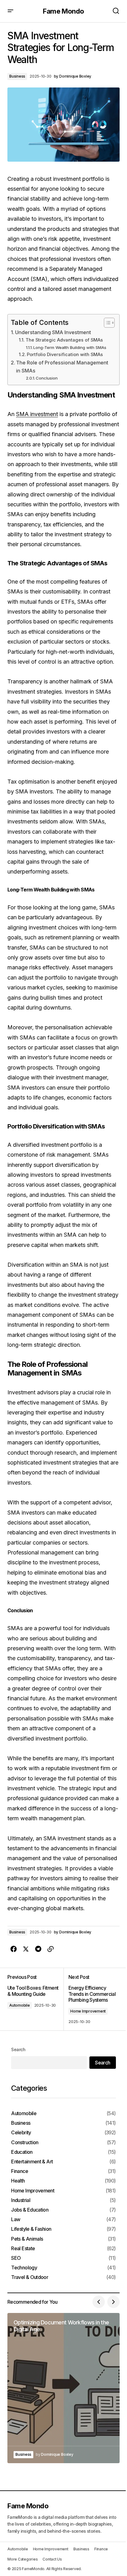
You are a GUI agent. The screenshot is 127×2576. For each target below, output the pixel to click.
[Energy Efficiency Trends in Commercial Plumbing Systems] (92, 1999)
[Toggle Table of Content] (106, 323)
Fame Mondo (63, 11)
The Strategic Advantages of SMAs (64, 340)
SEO (16, 2258)
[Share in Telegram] (38, 1949)
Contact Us (52, 2559)
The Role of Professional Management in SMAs (62, 367)
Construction (25, 2142)
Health (18, 2181)
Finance (20, 2171)
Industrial (21, 2200)
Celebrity (21, 2133)
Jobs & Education (30, 2210)
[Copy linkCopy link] (51, 1949)
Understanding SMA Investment (53, 332)
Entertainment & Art (32, 2162)
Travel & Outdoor (30, 2277)
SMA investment (37, 414)
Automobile (20, 2005)
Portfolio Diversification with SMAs (65, 355)
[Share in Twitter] (26, 1949)
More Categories (23, 2559)
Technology (24, 2268)
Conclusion (47, 378)
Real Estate (23, 2249)
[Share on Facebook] (14, 1949)
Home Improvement (88, 2011)
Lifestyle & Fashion (31, 2229)
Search (18, 2049)
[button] (10, 11)
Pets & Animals (27, 2239)
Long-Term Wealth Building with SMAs (70, 347)
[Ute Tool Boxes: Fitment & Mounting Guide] (35, 1999)
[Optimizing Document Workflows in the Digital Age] (63, 2388)
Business (17, 76)
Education (22, 2152)
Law (16, 2219)
